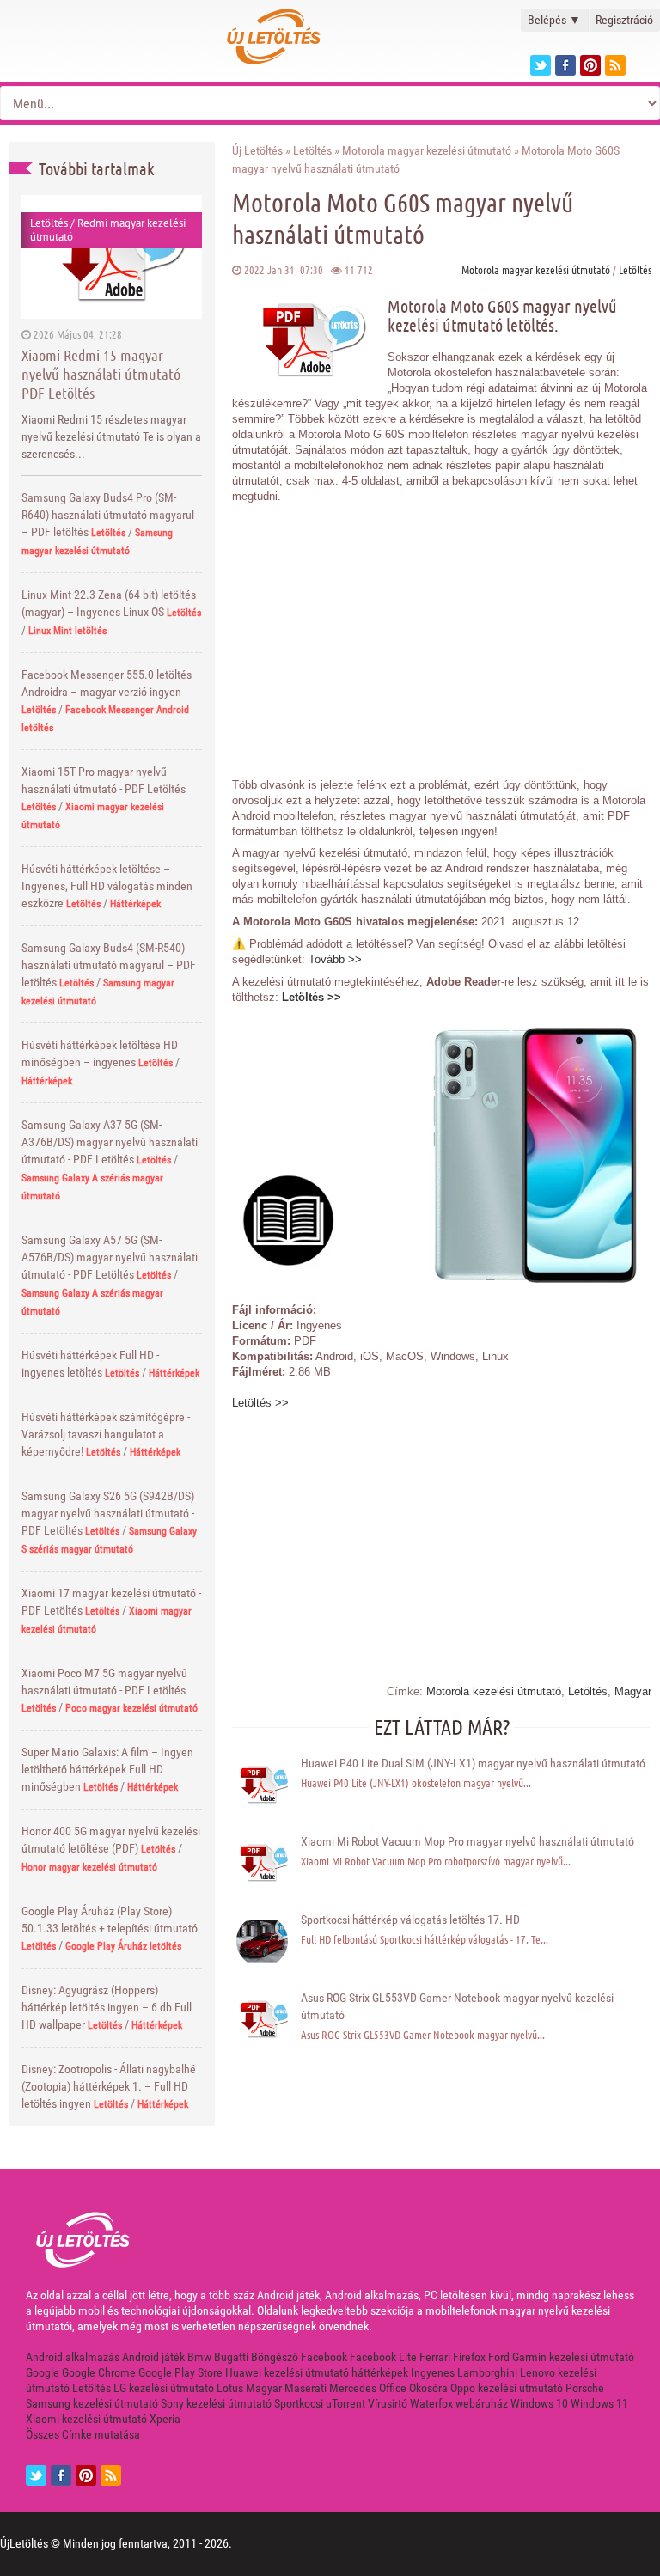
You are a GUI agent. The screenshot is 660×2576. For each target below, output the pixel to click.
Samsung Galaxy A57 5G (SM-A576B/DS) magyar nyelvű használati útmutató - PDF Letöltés (110, 1257)
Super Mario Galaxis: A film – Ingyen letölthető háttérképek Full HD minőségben (107, 1769)
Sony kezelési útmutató (216, 2403)
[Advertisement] (442, 632)
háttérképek (380, 2372)
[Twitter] (541, 65)
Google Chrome (99, 2372)
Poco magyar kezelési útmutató (131, 1708)
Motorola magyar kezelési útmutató (427, 150)
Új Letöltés (257, 150)
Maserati (306, 2388)
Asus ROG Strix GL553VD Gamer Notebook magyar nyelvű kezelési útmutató (457, 2006)
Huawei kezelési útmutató (287, 2372)
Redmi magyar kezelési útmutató (108, 230)
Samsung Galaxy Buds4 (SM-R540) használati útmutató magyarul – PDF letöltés (109, 965)
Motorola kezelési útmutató (494, 1691)
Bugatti (231, 2357)
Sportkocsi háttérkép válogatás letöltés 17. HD (410, 1920)
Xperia (165, 2419)
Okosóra (428, 2388)
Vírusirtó (388, 2403)
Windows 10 (539, 2403)
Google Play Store (180, 2372)
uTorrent (345, 2403)
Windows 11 (599, 2403)
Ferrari (435, 2357)
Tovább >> (335, 959)
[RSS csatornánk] (615, 65)
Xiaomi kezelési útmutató (86, 2419)
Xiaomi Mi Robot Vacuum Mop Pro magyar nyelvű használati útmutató (467, 1841)
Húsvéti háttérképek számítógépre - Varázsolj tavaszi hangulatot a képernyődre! (106, 1434)
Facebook (324, 2357)
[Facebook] (565, 65)
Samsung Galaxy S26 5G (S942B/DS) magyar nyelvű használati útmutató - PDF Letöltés (108, 1513)
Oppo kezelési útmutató (507, 2388)
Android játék (153, 2357)
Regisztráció (624, 20)
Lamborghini (487, 2372)
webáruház (482, 2403)
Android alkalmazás (73, 2357)
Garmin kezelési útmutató (573, 2357)
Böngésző (275, 2357)
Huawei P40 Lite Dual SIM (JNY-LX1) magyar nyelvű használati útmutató (473, 1763)
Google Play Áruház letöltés (123, 1946)
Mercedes (353, 2388)
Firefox (469, 2357)
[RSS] (111, 2475)
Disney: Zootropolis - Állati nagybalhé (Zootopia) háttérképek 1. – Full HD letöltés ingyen (109, 2086)
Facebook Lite (383, 2357)
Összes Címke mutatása (83, 2434)
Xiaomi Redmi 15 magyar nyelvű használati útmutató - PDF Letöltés (104, 374)
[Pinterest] (590, 65)
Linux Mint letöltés (67, 631)
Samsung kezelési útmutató (92, 2403)
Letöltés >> (312, 997)
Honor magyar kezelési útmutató (89, 1867)
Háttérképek (135, 904)
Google (43, 2372)
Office (393, 2388)
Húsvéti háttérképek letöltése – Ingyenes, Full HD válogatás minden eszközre (107, 886)
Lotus (230, 2388)
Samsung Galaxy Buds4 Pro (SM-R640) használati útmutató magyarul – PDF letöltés (108, 515)
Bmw (199, 2357)
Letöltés (49, 223)
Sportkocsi (299, 2403)
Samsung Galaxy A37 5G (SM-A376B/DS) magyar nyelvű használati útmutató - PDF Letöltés (110, 1142)
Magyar (633, 1691)
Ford (499, 2357)
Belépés (554, 20)
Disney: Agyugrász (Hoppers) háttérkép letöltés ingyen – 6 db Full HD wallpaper (107, 2007)
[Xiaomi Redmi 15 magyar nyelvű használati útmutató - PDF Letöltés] (112, 256)
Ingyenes (433, 2372)
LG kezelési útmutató (164, 2388)
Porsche (585, 2388)
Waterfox (431, 2403)
